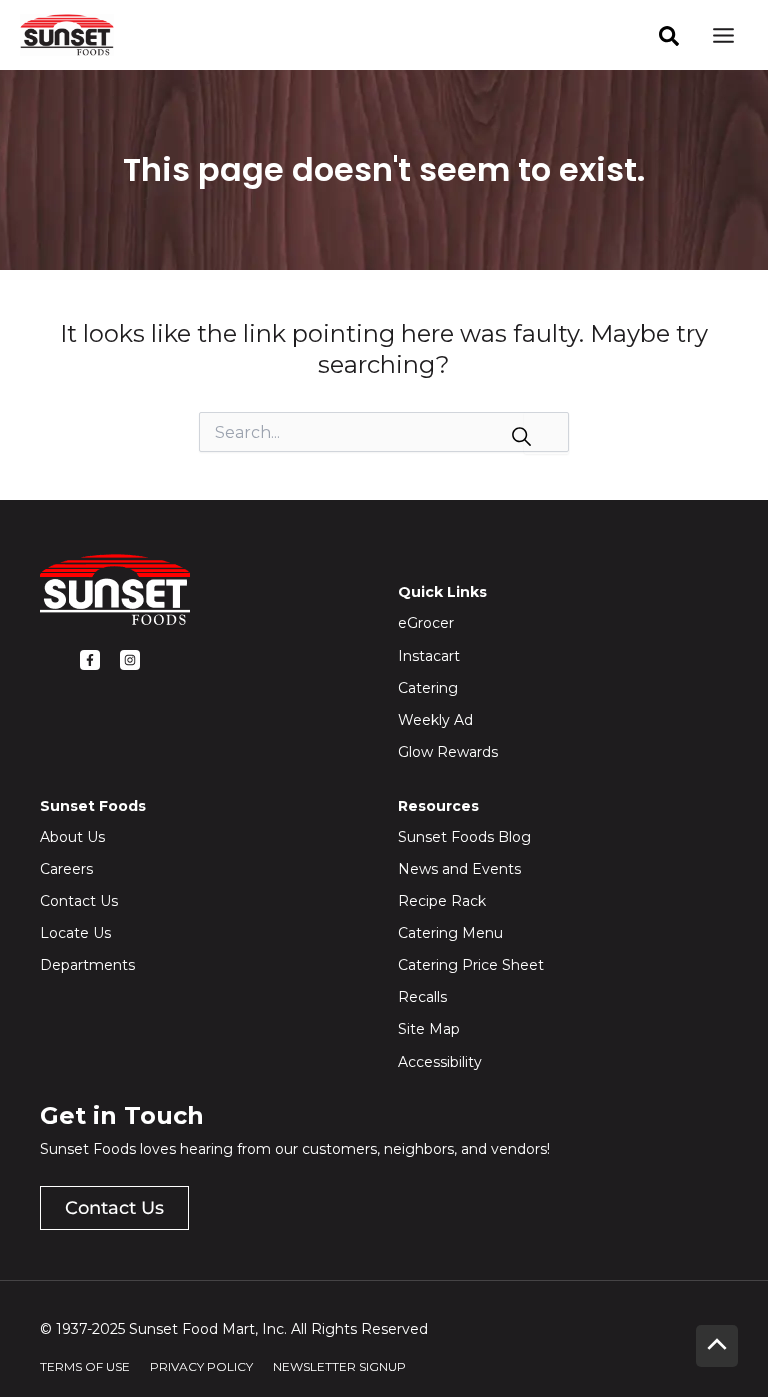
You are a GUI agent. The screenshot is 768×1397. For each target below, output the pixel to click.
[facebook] (669, 36)
